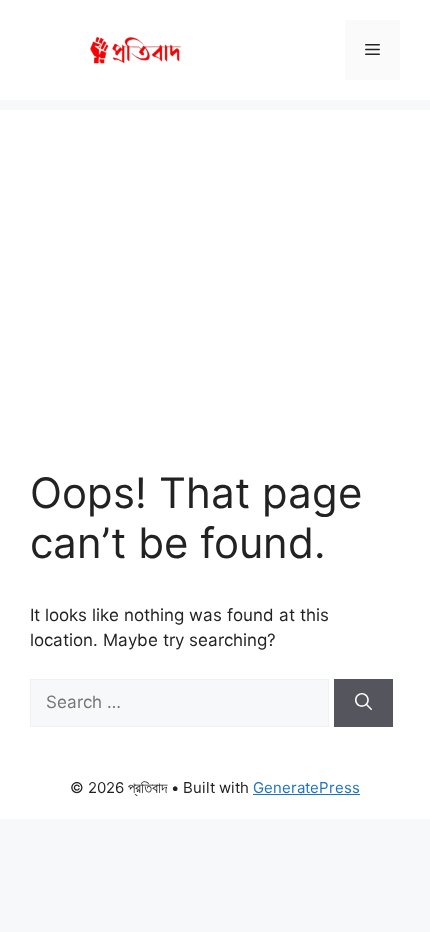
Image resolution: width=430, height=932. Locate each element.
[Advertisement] (215, 269)
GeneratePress (306, 787)
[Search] (363, 703)
